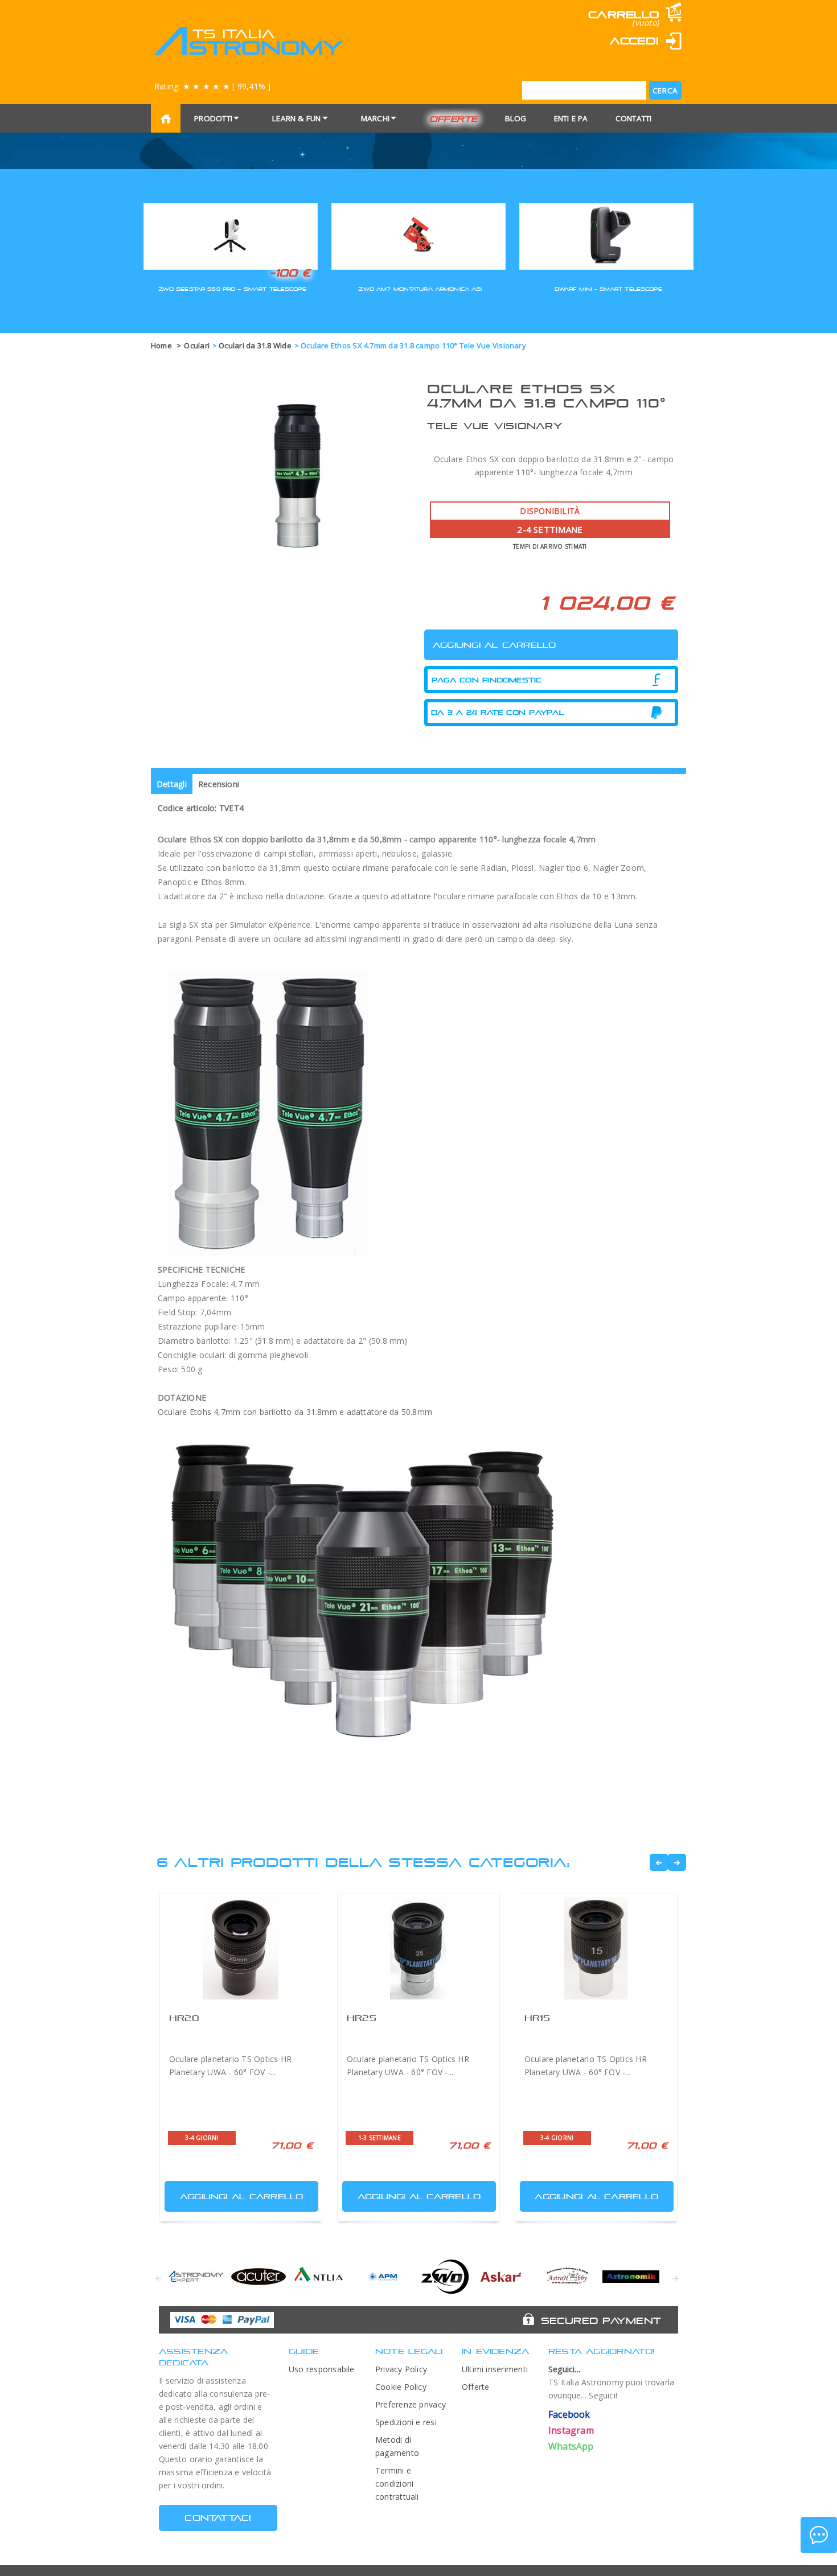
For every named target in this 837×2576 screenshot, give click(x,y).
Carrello (623, 15)
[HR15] (596, 1948)
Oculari (197, 345)
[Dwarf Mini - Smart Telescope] (606, 235)
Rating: (212, 86)
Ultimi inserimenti (495, 2369)
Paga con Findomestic (487, 680)
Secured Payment (601, 2320)
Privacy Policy (401, 2369)
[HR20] (241, 1948)
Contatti (634, 118)
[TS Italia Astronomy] (248, 41)
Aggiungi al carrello (242, 2196)
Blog (516, 118)
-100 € (290, 273)
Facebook (569, 2414)
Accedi (634, 41)
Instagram (571, 2430)
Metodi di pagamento (397, 2446)
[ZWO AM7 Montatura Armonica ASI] (419, 235)
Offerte (454, 119)
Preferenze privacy (411, 2404)
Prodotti (213, 118)
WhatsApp (571, 2446)
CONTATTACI (218, 2518)
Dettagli (172, 784)
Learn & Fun (297, 118)
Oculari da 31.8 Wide (255, 345)
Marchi (375, 118)
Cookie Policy (401, 2387)
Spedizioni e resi (406, 2422)
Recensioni (219, 784)
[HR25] (419, 1948)
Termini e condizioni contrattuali (397, 2484)
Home (161, 345)
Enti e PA (571, 118)
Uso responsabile (322, 2369)
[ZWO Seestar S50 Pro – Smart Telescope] (231, 235)
